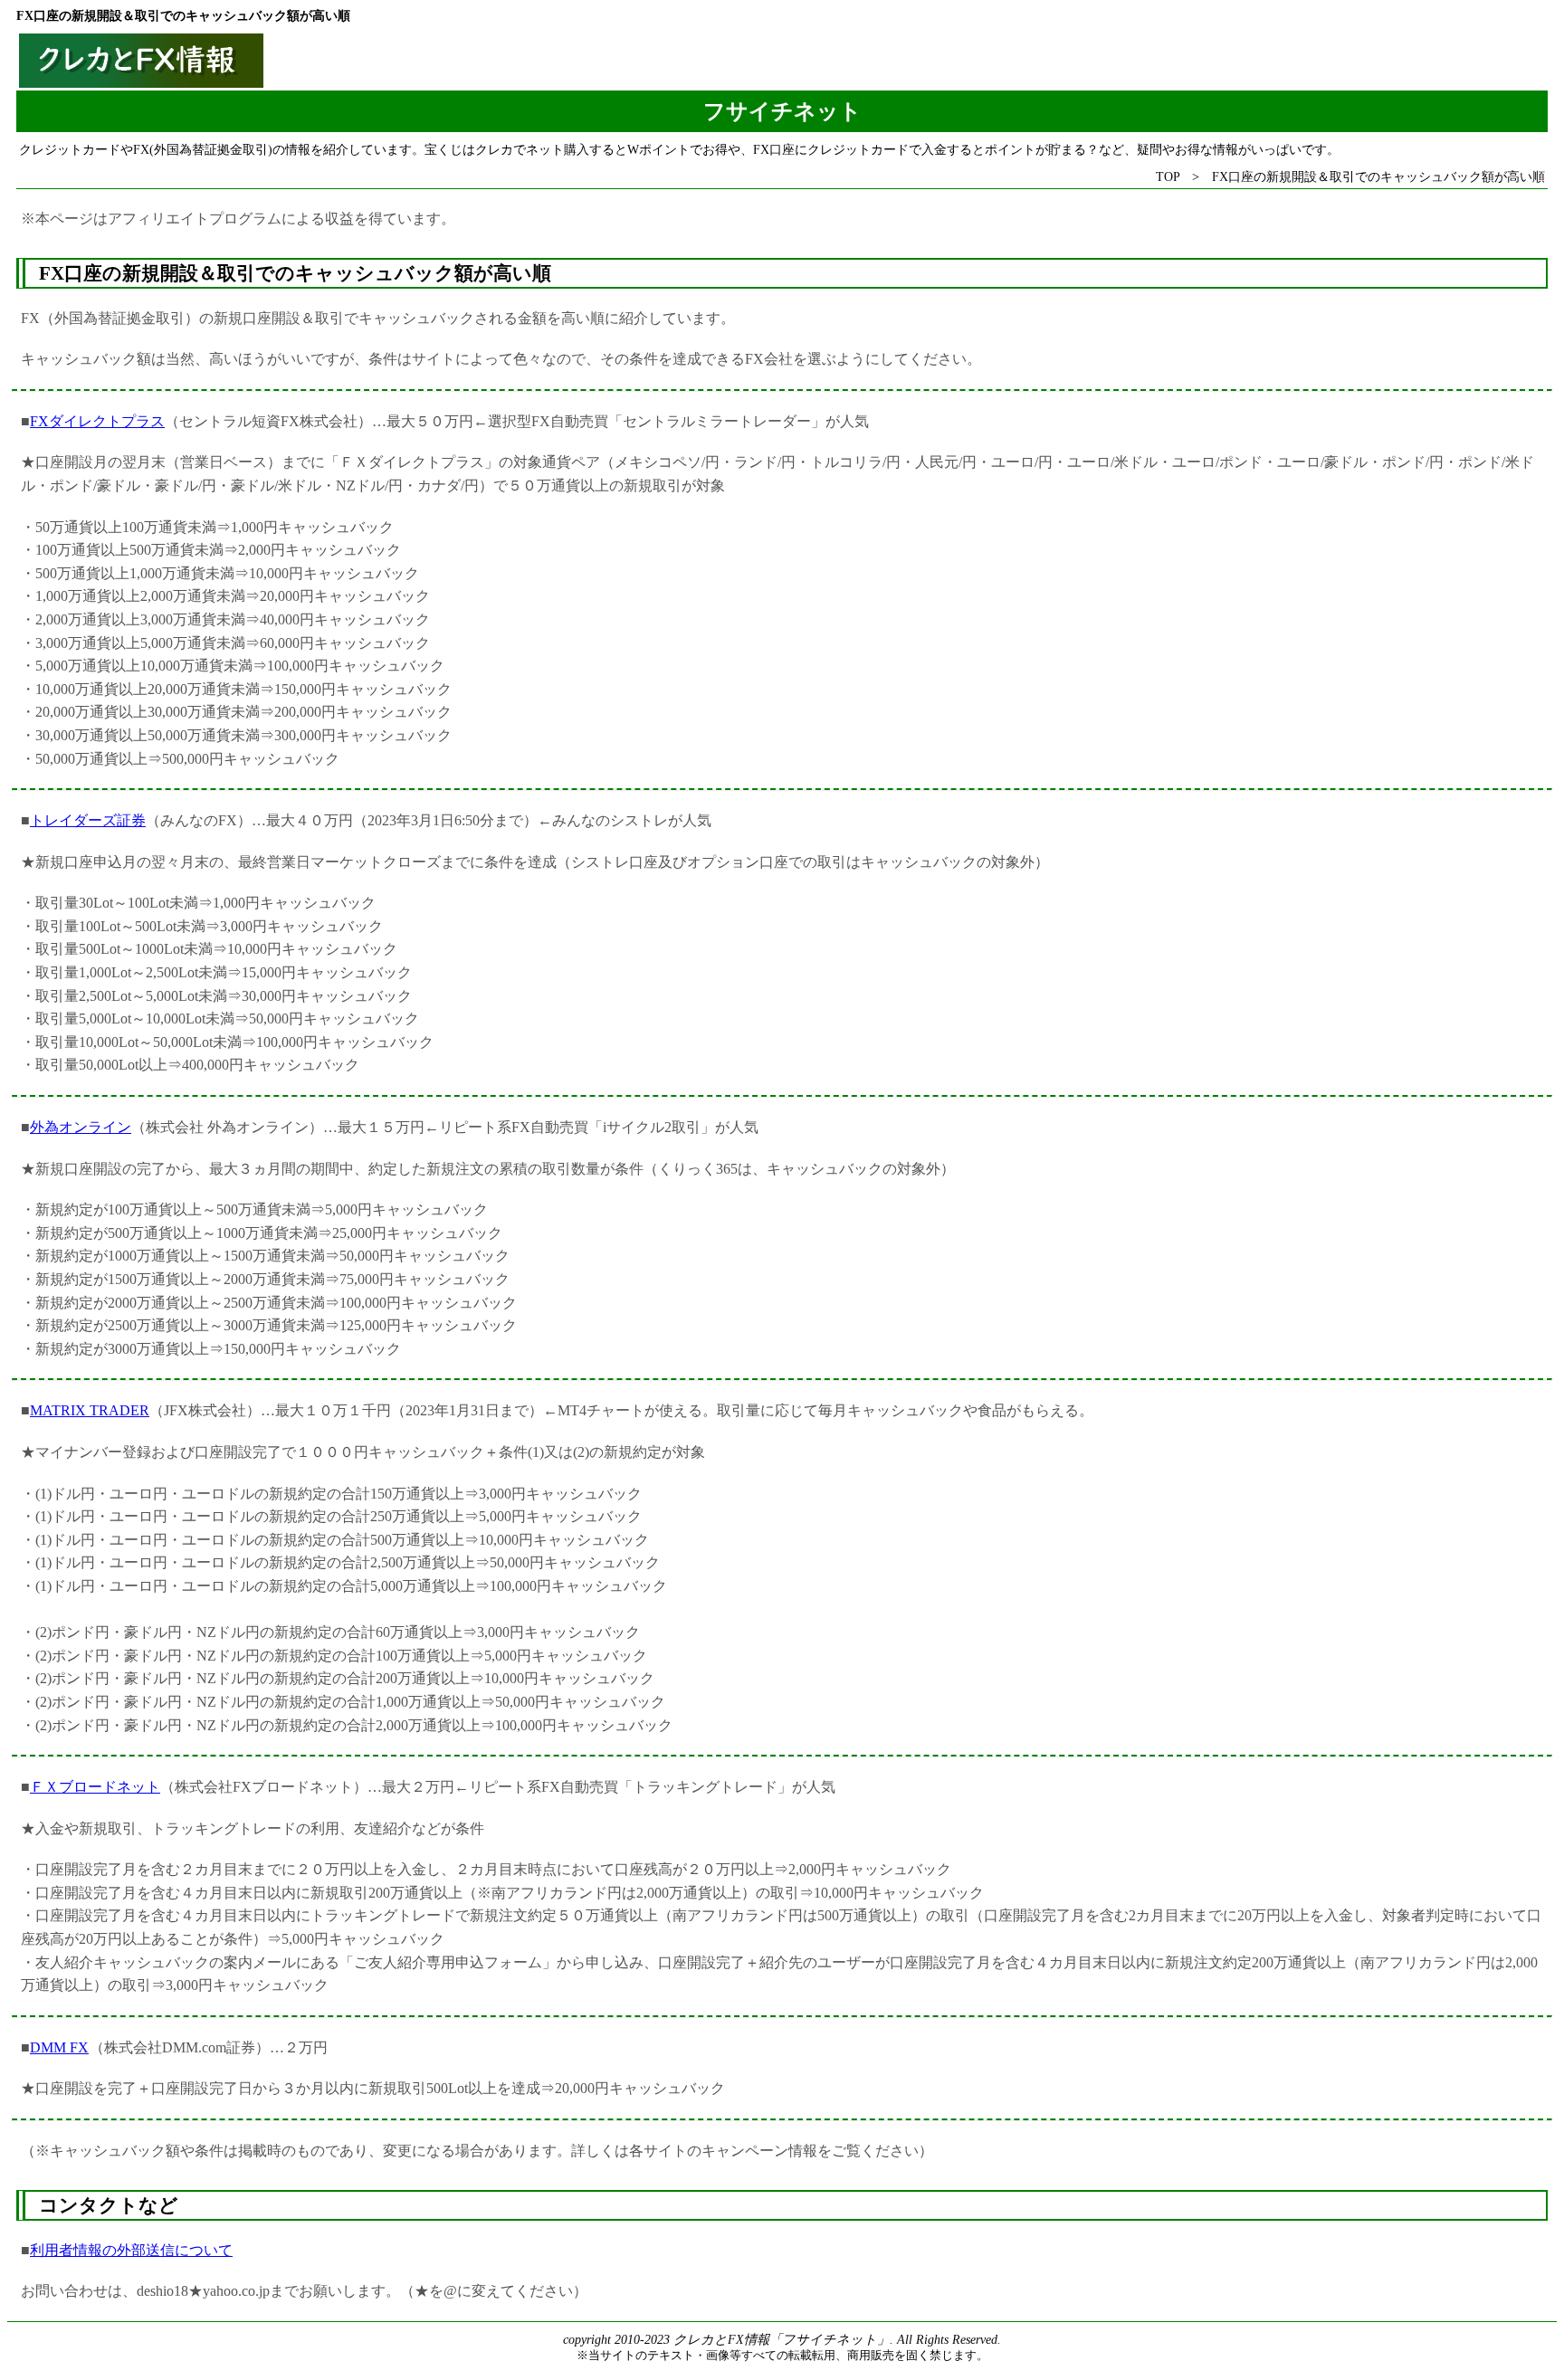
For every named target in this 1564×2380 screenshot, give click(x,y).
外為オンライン (81, 1127)
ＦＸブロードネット (95, 1787)
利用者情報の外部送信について (131, 2250)
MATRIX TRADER (90, 1410)
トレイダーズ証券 (88, 820)
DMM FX (59, 2047)
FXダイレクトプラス (97, 421)
